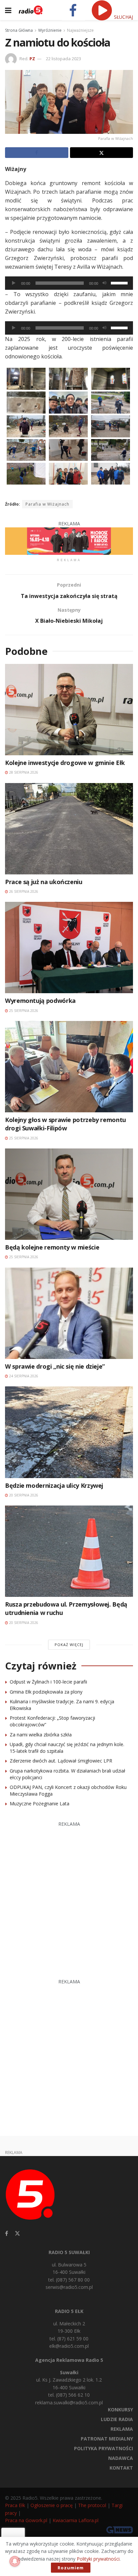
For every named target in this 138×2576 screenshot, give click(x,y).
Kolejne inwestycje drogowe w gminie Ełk (65, 763)
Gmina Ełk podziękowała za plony (46, 1692)
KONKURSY (120, 2410)
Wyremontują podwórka (40, 1001)
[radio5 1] (69, 541)
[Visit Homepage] (31, 10)
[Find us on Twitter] (17, 2234)
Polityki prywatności (98, 2559)
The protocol (92, 2505)
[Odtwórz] (14, 283)
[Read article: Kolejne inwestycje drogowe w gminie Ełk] (69, 710)
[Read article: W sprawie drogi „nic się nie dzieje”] (69, 1313)
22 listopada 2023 (63, 59)
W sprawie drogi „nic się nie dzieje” (55, 1366)
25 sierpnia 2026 (23, 1011)
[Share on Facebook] (37, 153)
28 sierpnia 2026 (23, 772)
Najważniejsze (80, 30)
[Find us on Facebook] (7, 2234)
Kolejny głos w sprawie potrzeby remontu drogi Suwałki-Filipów (65, 1124)
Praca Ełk (15, 2505)
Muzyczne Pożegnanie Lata (40, 1804)
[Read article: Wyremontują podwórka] (69, 948)
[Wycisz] (105, 283)
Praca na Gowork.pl (26, 2520)
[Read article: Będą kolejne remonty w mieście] (69, 1194)
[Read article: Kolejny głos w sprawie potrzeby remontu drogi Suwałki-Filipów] (69, 1067)
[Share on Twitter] (102, 153)
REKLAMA (122, 2429)
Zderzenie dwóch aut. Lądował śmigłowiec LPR (61, 1761)
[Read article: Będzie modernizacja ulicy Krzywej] (69, 1432)
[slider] (120, 282)
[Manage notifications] (15, 2561)
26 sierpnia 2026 (23, 891)
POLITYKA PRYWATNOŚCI (103, 2448)
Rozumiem (71, 2568)
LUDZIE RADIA (117, 2419)
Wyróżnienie (50, 30)
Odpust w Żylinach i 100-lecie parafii (48, 1682)
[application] (69, 283)
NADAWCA (121, 2458)
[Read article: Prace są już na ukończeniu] (69, 829)
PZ (32, 59)
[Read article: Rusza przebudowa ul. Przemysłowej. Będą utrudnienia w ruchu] (69, 1551)
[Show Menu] (8, 10)
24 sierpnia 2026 (23, 1376)
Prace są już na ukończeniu (44, 882)
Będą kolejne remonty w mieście (52, 1247)
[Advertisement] (69, 1897)
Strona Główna (19, 30)
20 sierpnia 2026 (23, 1495)
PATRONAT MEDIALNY (107, 2439)
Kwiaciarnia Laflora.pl (76, 2520)
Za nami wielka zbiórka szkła (41, 1735)
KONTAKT (121, 2468)
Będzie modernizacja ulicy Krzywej (54, 1485)
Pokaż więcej (69, 1645)
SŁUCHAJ (123, 17)
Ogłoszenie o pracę (52, 2505)
